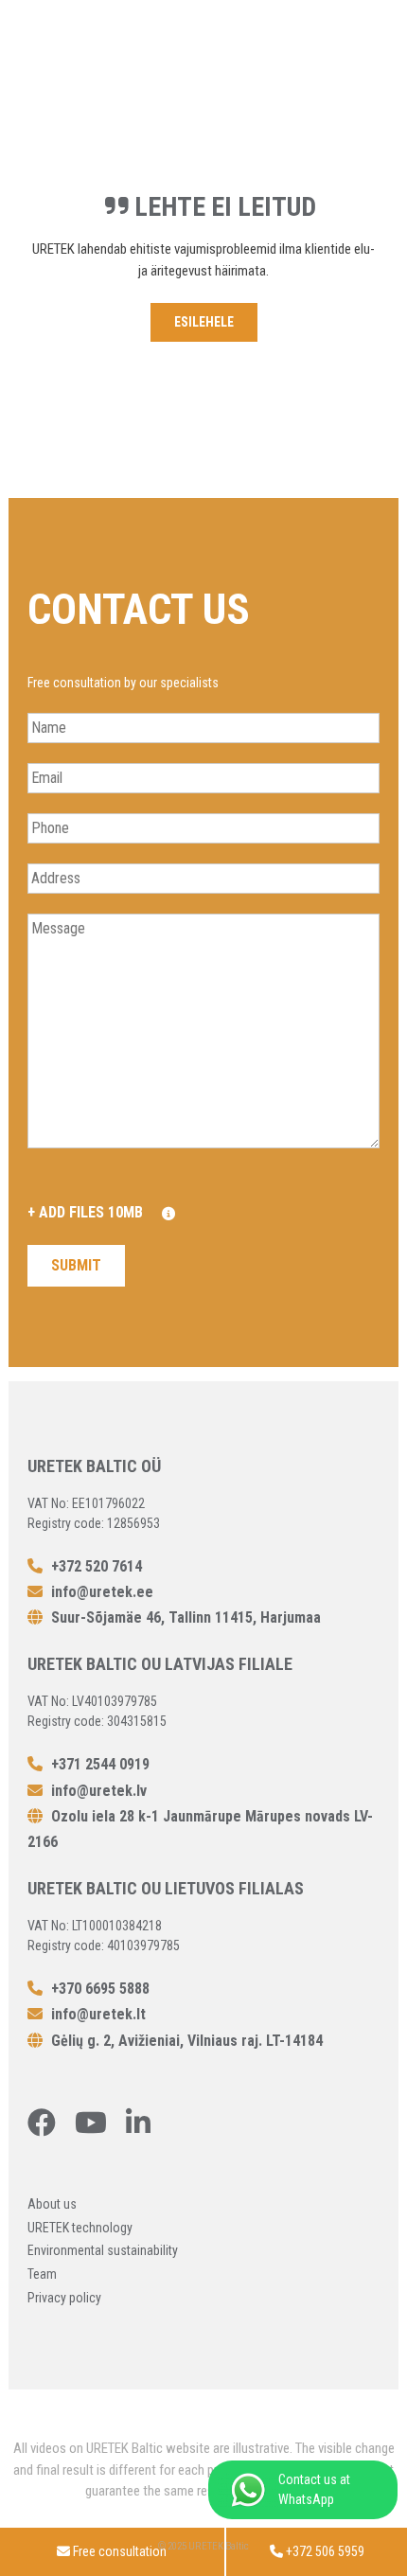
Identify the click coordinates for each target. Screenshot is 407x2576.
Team (42, 2274)
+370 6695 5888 (98, 1989)
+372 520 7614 (95, 1566)
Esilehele (204, 322)
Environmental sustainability (103, 2250)
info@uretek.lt (98, 2014)
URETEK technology (80, 2228)
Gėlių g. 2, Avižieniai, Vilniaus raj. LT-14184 (185, 2041)
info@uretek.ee (102, 1592)
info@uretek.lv (99, 1791)
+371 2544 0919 (98, 1764)
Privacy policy (64, 2298)
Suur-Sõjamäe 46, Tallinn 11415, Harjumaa (184, 1617)
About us (52, 2204)
